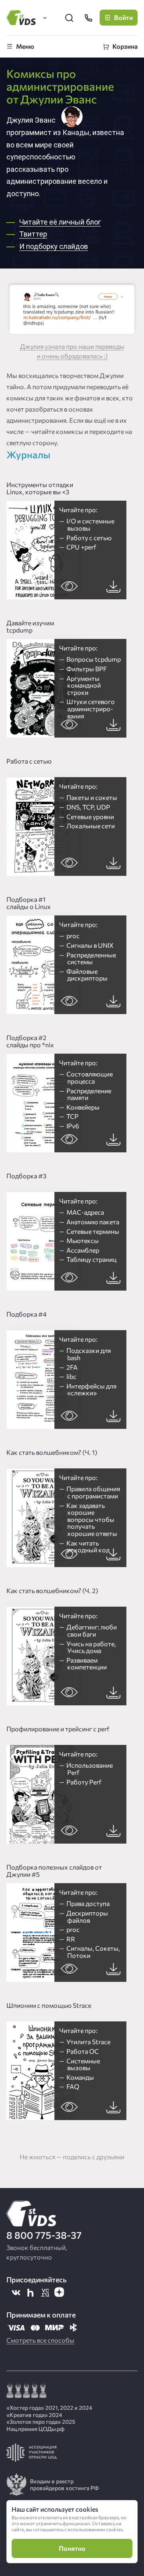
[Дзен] (59, 2292)
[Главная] (22, 18)
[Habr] (30, 2292)
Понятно (72, 2548)
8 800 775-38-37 (44, 2235)
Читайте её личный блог (60, 222)
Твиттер (33, 234)
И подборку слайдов (54, 246)
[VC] (45, 2292)
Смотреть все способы (40, 2340)
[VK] (16, 2292)
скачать (113, 586)
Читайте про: (87, 528)
